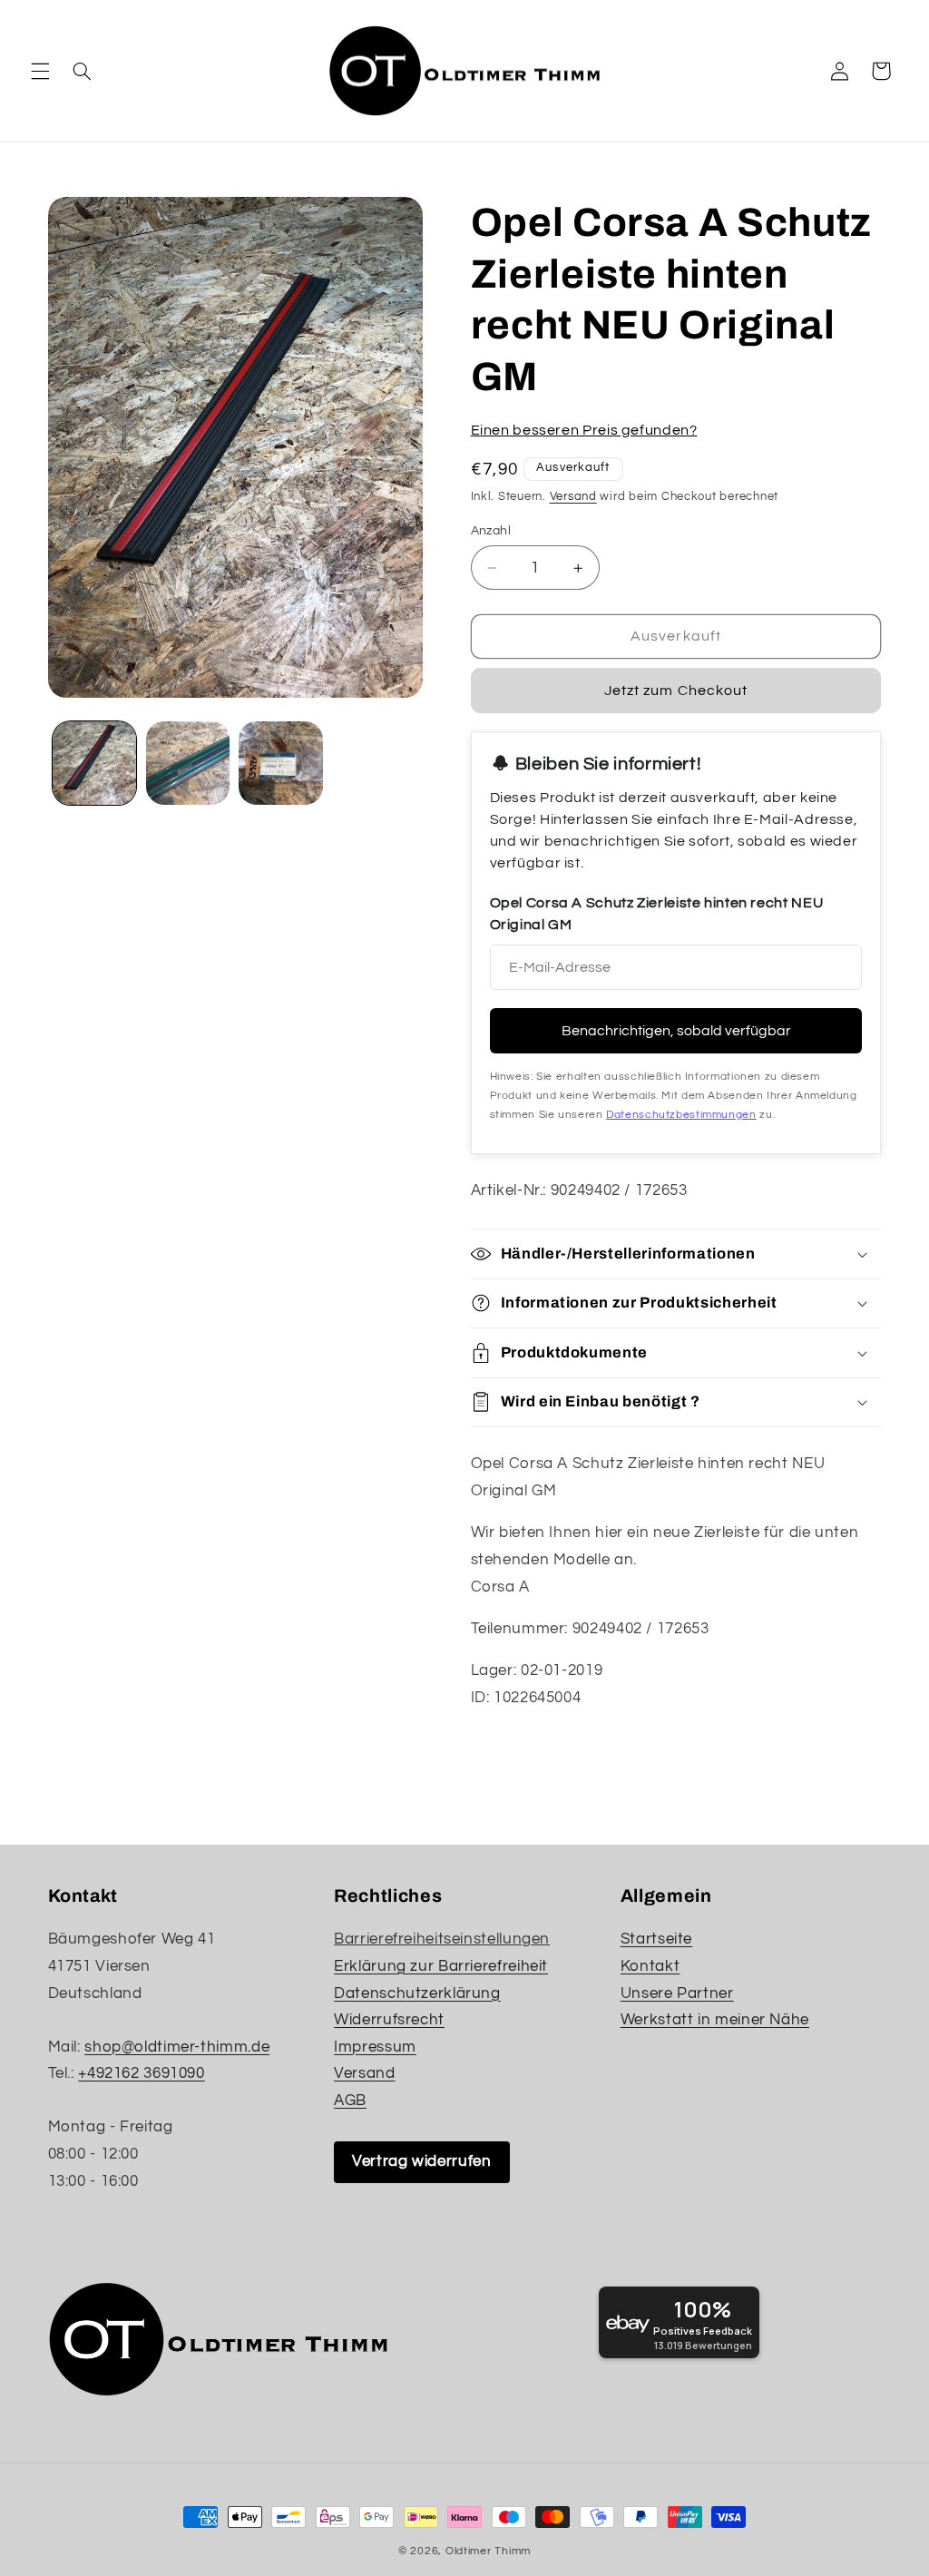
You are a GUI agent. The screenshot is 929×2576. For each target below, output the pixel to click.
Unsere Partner (677, 1993)
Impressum (375, 2047)
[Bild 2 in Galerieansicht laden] (188, 763)
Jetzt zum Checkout (676, 691)
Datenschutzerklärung (417, 1993)
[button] (40, 71)
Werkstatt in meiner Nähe (715, 2020)
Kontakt (650, 1966)
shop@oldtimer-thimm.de (177, 2047)
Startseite (656, 1939)
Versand (573, 497)
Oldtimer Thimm (488, 2551)
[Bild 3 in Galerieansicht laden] (280, 763)
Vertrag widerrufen (421, 2161)
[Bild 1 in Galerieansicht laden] (94, 763)
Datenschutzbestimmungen (681, 1115)
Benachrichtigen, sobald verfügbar (676, 1031)
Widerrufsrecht (389, 2020)
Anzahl (491, 531)
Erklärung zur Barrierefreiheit (441, 1966)
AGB (350, 2101)
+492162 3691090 (141, 2073)
